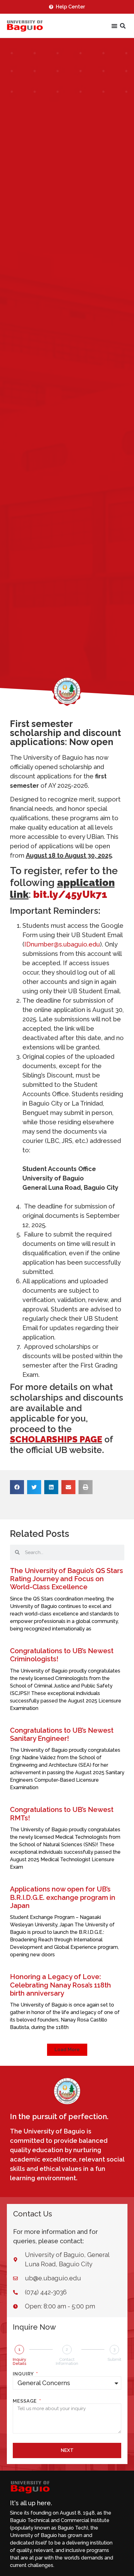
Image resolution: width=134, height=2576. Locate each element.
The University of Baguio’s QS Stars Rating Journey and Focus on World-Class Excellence (67, 1579)
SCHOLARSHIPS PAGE (56, 1439)
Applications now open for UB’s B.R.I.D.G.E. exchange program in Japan (63, 1897)
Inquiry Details (19, 2361)
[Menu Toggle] (114, 26)
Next (67, 2450)
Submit (114, 2359)
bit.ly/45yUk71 (70, 894)
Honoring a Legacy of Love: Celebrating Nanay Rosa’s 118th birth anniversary (60, 1985)
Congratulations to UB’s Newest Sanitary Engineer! (62, 1734)
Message (26, 2401)
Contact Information (67, 2361)
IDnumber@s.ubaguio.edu (62, 944)
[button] (123, 26)
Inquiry (24, 2374)
